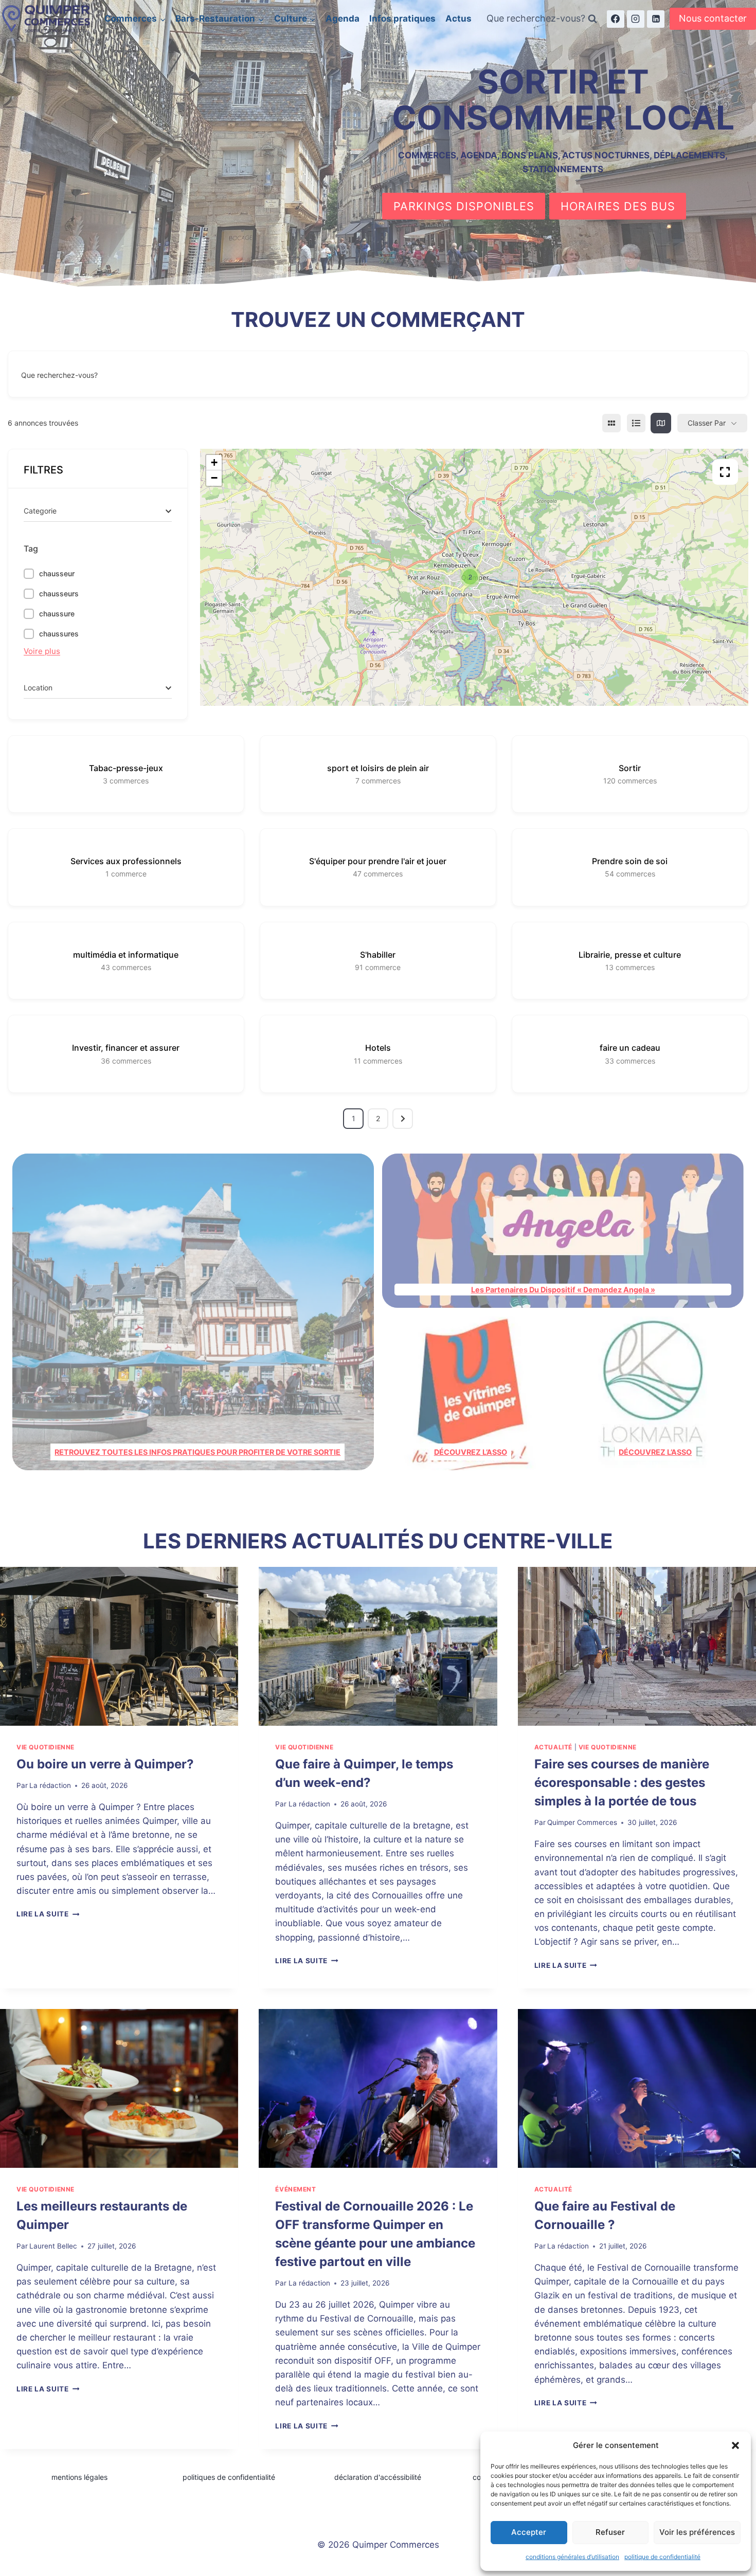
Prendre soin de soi (630, 861)
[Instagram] (636, 19)
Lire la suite (48, 1914)
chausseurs (59, 593)
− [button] (214, 478)
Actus (458, 19)
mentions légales (79, 2477)
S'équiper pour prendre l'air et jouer (378, 861)
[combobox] (98, 511)
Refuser (610, 2532)
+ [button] (214, 462)
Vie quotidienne (46, 1747)
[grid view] (611, 423)
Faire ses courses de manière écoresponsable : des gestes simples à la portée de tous (622, 1783)
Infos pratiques (402, 19)
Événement (295, 2189)
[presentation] (119, 1646)
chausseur (57, 573)
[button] (735, 2445)
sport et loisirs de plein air (378, 768)
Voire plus (42, 651)
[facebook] (616, 19)
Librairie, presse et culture (630, 955)
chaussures (59, 634)
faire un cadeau (630, 1048)
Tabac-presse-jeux (126, 768)
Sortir (630, 768)
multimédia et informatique (126, 955)
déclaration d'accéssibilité (378, 2477)
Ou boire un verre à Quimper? (105, 1764)
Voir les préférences (697, 2532)
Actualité (553, 1747)
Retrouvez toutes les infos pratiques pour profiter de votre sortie (197, 1452)
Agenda (343, 19)
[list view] (636, 423)
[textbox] (40, 511)
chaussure (57, 614)
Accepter (529, 2532)
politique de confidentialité (662, 2557)
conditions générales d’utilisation (572, 2557)
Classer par (707, 423)
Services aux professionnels (126, 861)
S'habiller (378, 955)
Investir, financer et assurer (126, 1048)
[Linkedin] (656, 19)
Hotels (378, 1048)
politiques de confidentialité (229, 2477)
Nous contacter (713, 18)
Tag (31, 549)
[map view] (661, 423)
